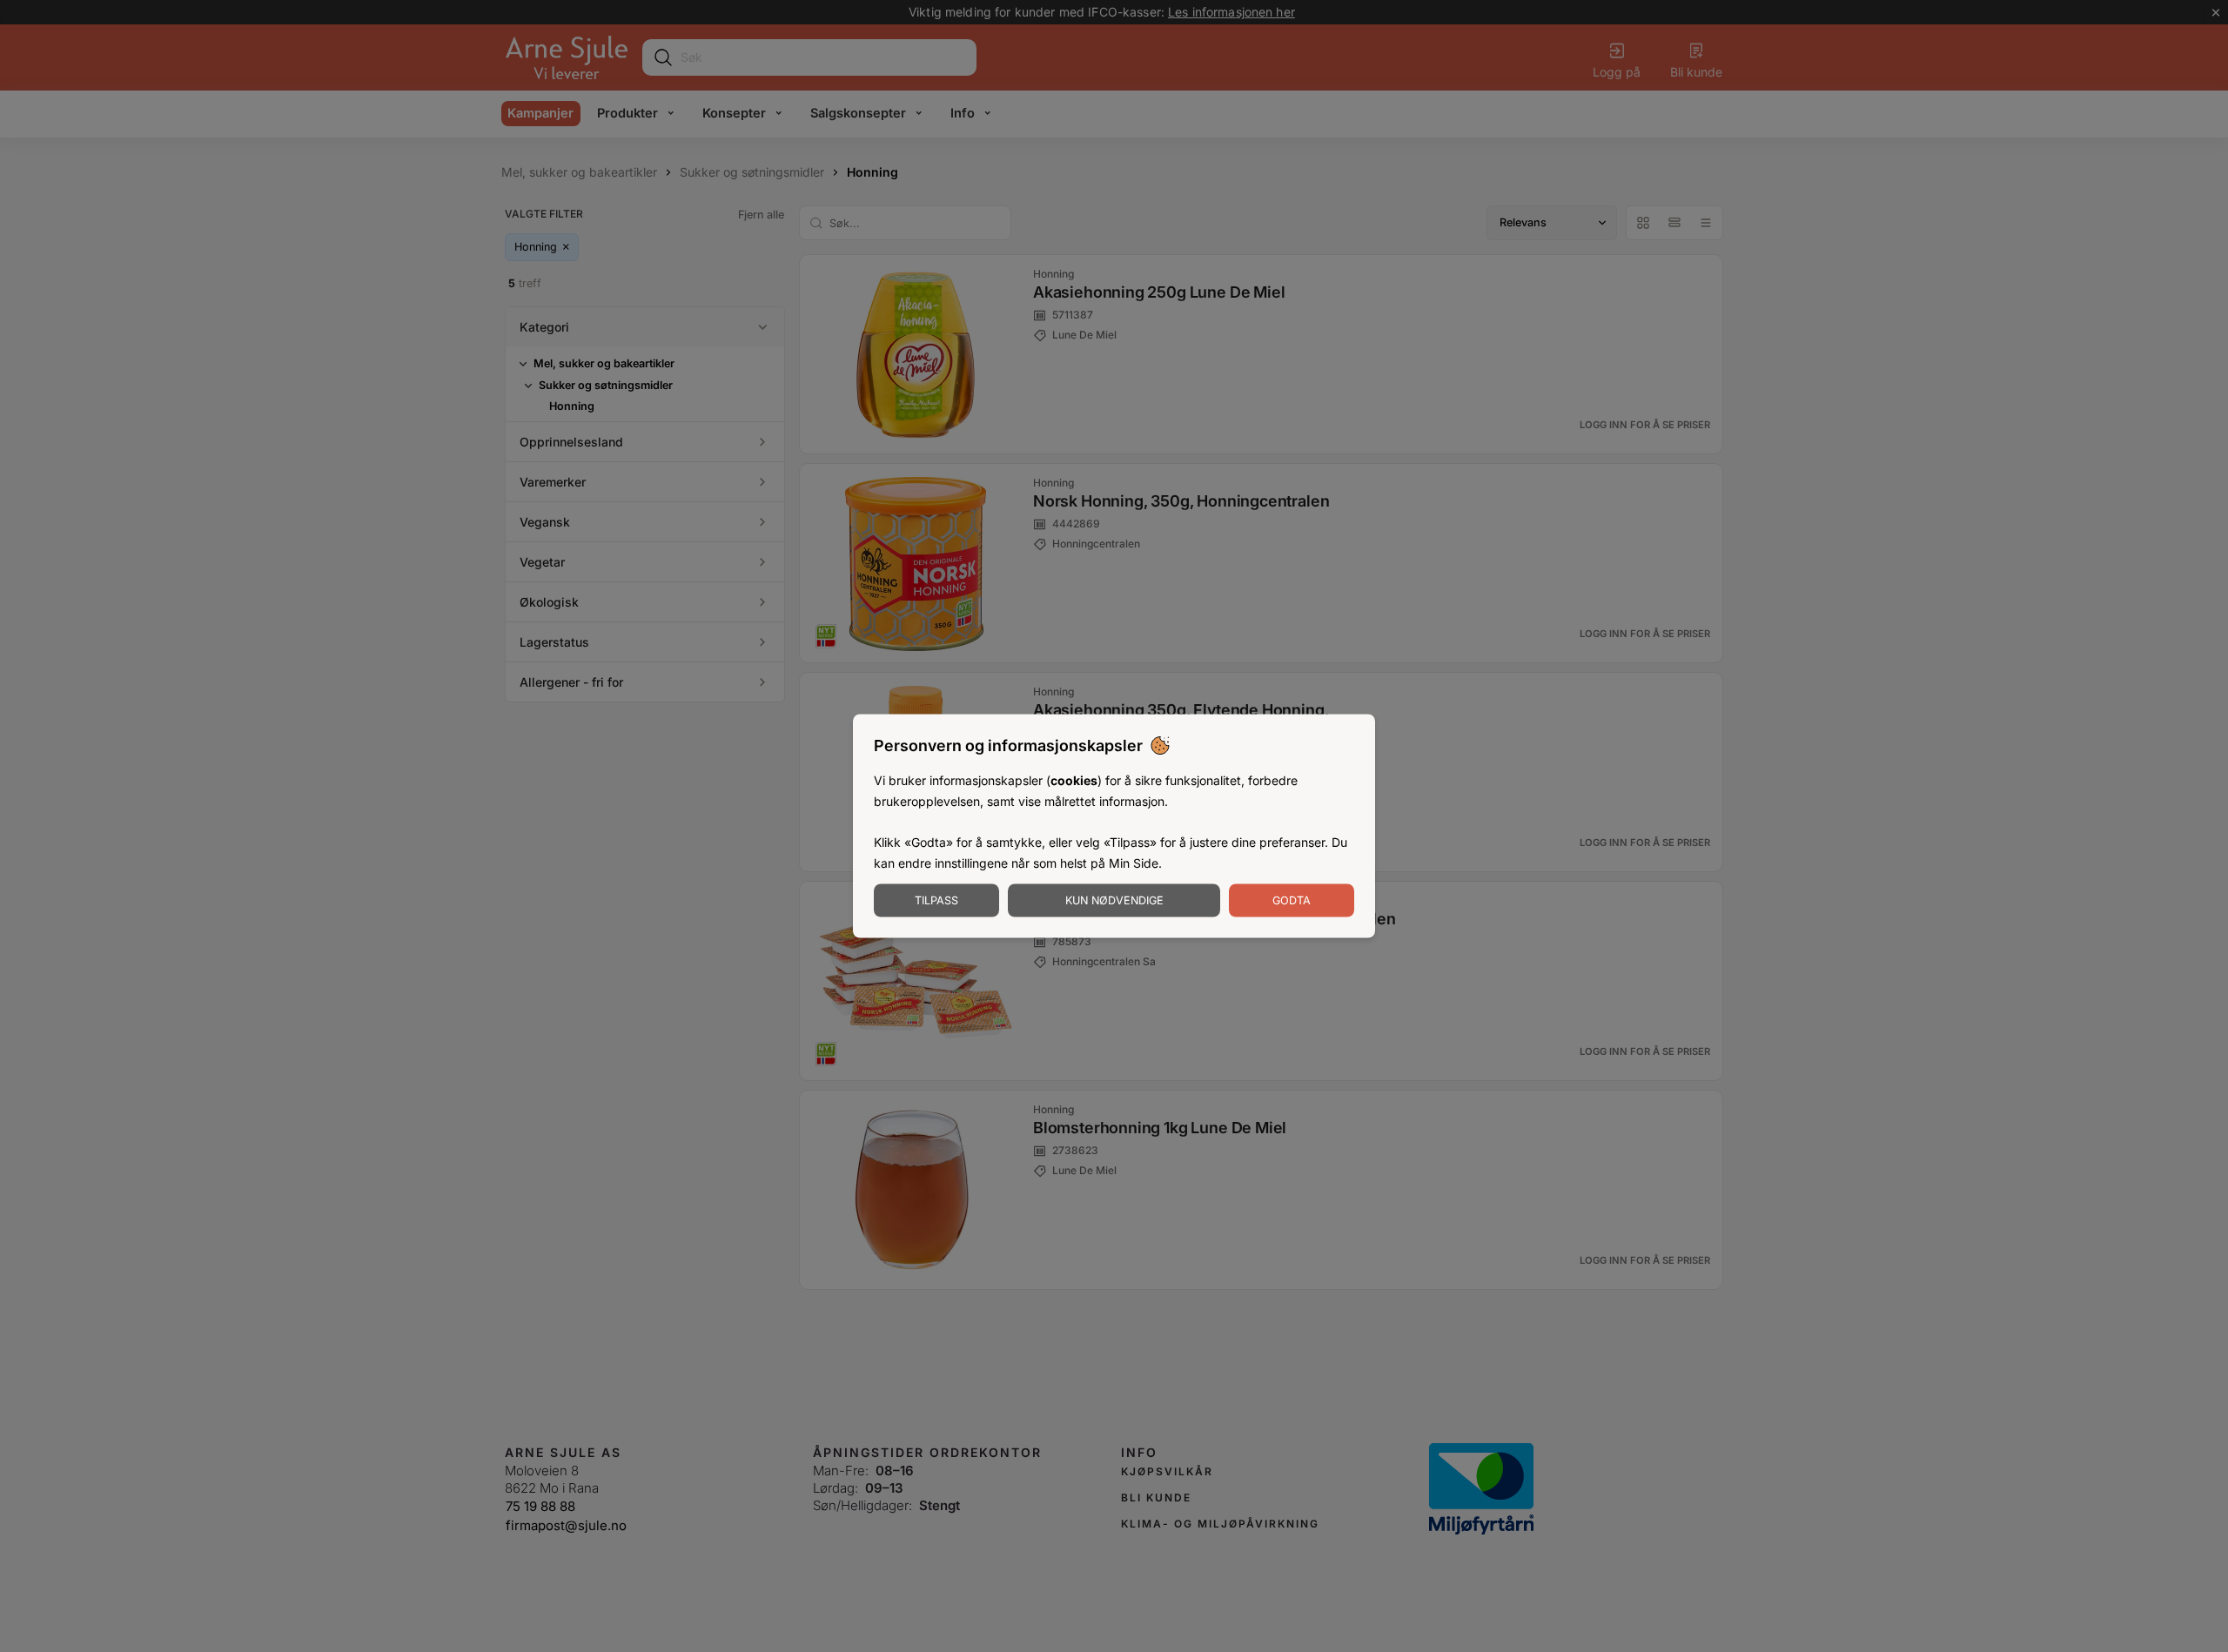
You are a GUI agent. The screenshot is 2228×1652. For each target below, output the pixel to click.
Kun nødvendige (1114, 900)
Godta (1292, 900)
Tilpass (936, 900)
